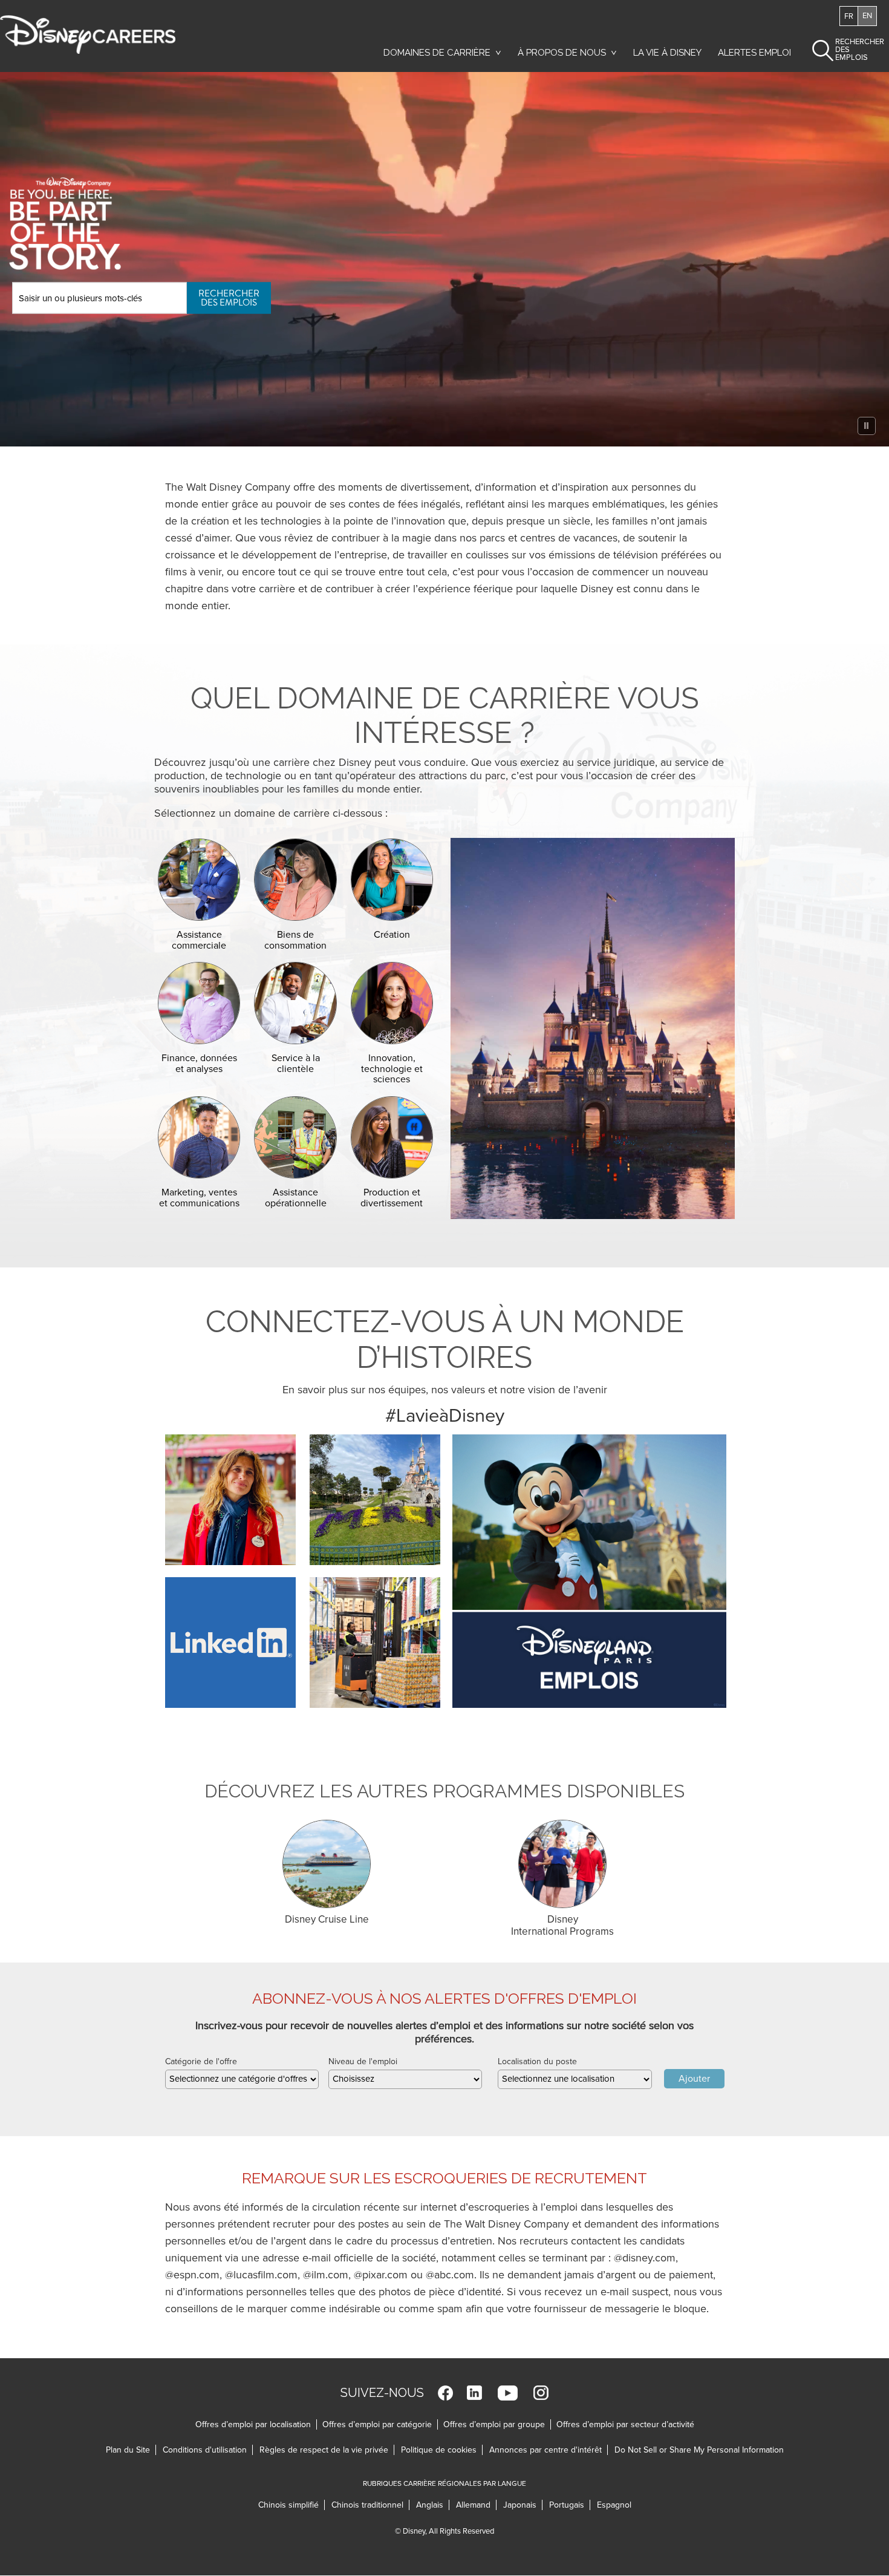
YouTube (508, 2393)
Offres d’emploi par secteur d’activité (625, 2424)
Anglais (433, 2505)
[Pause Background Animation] (867, 426)
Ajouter (694, 2079)
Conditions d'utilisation (208, 2450)
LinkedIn (474, 2393)
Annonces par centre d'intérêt (549, 2450)
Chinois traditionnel (370, 2505)
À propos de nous (562, 53)
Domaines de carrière (437, 53)
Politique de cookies (442, 2450)
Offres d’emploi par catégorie (377, 2424)
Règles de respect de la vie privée (327, 2450)
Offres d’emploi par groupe (494, 2424)
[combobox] (242, 2079)
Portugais (570, 2505)
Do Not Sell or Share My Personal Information (699, 2450)
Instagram (541, 2393)
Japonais (523, 2505)
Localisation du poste (537, 2061)
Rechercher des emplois (229, 297)
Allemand (476, 2505)
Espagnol (614, 2505)
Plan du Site (128, 2450)
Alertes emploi (754, 53)
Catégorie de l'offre (201, 2061)
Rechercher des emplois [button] (849, 50)
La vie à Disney (669, 56)
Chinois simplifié (291, 2505)
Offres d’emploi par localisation (253, 2424)
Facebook (445, 2393)
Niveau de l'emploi (363, 2061)
